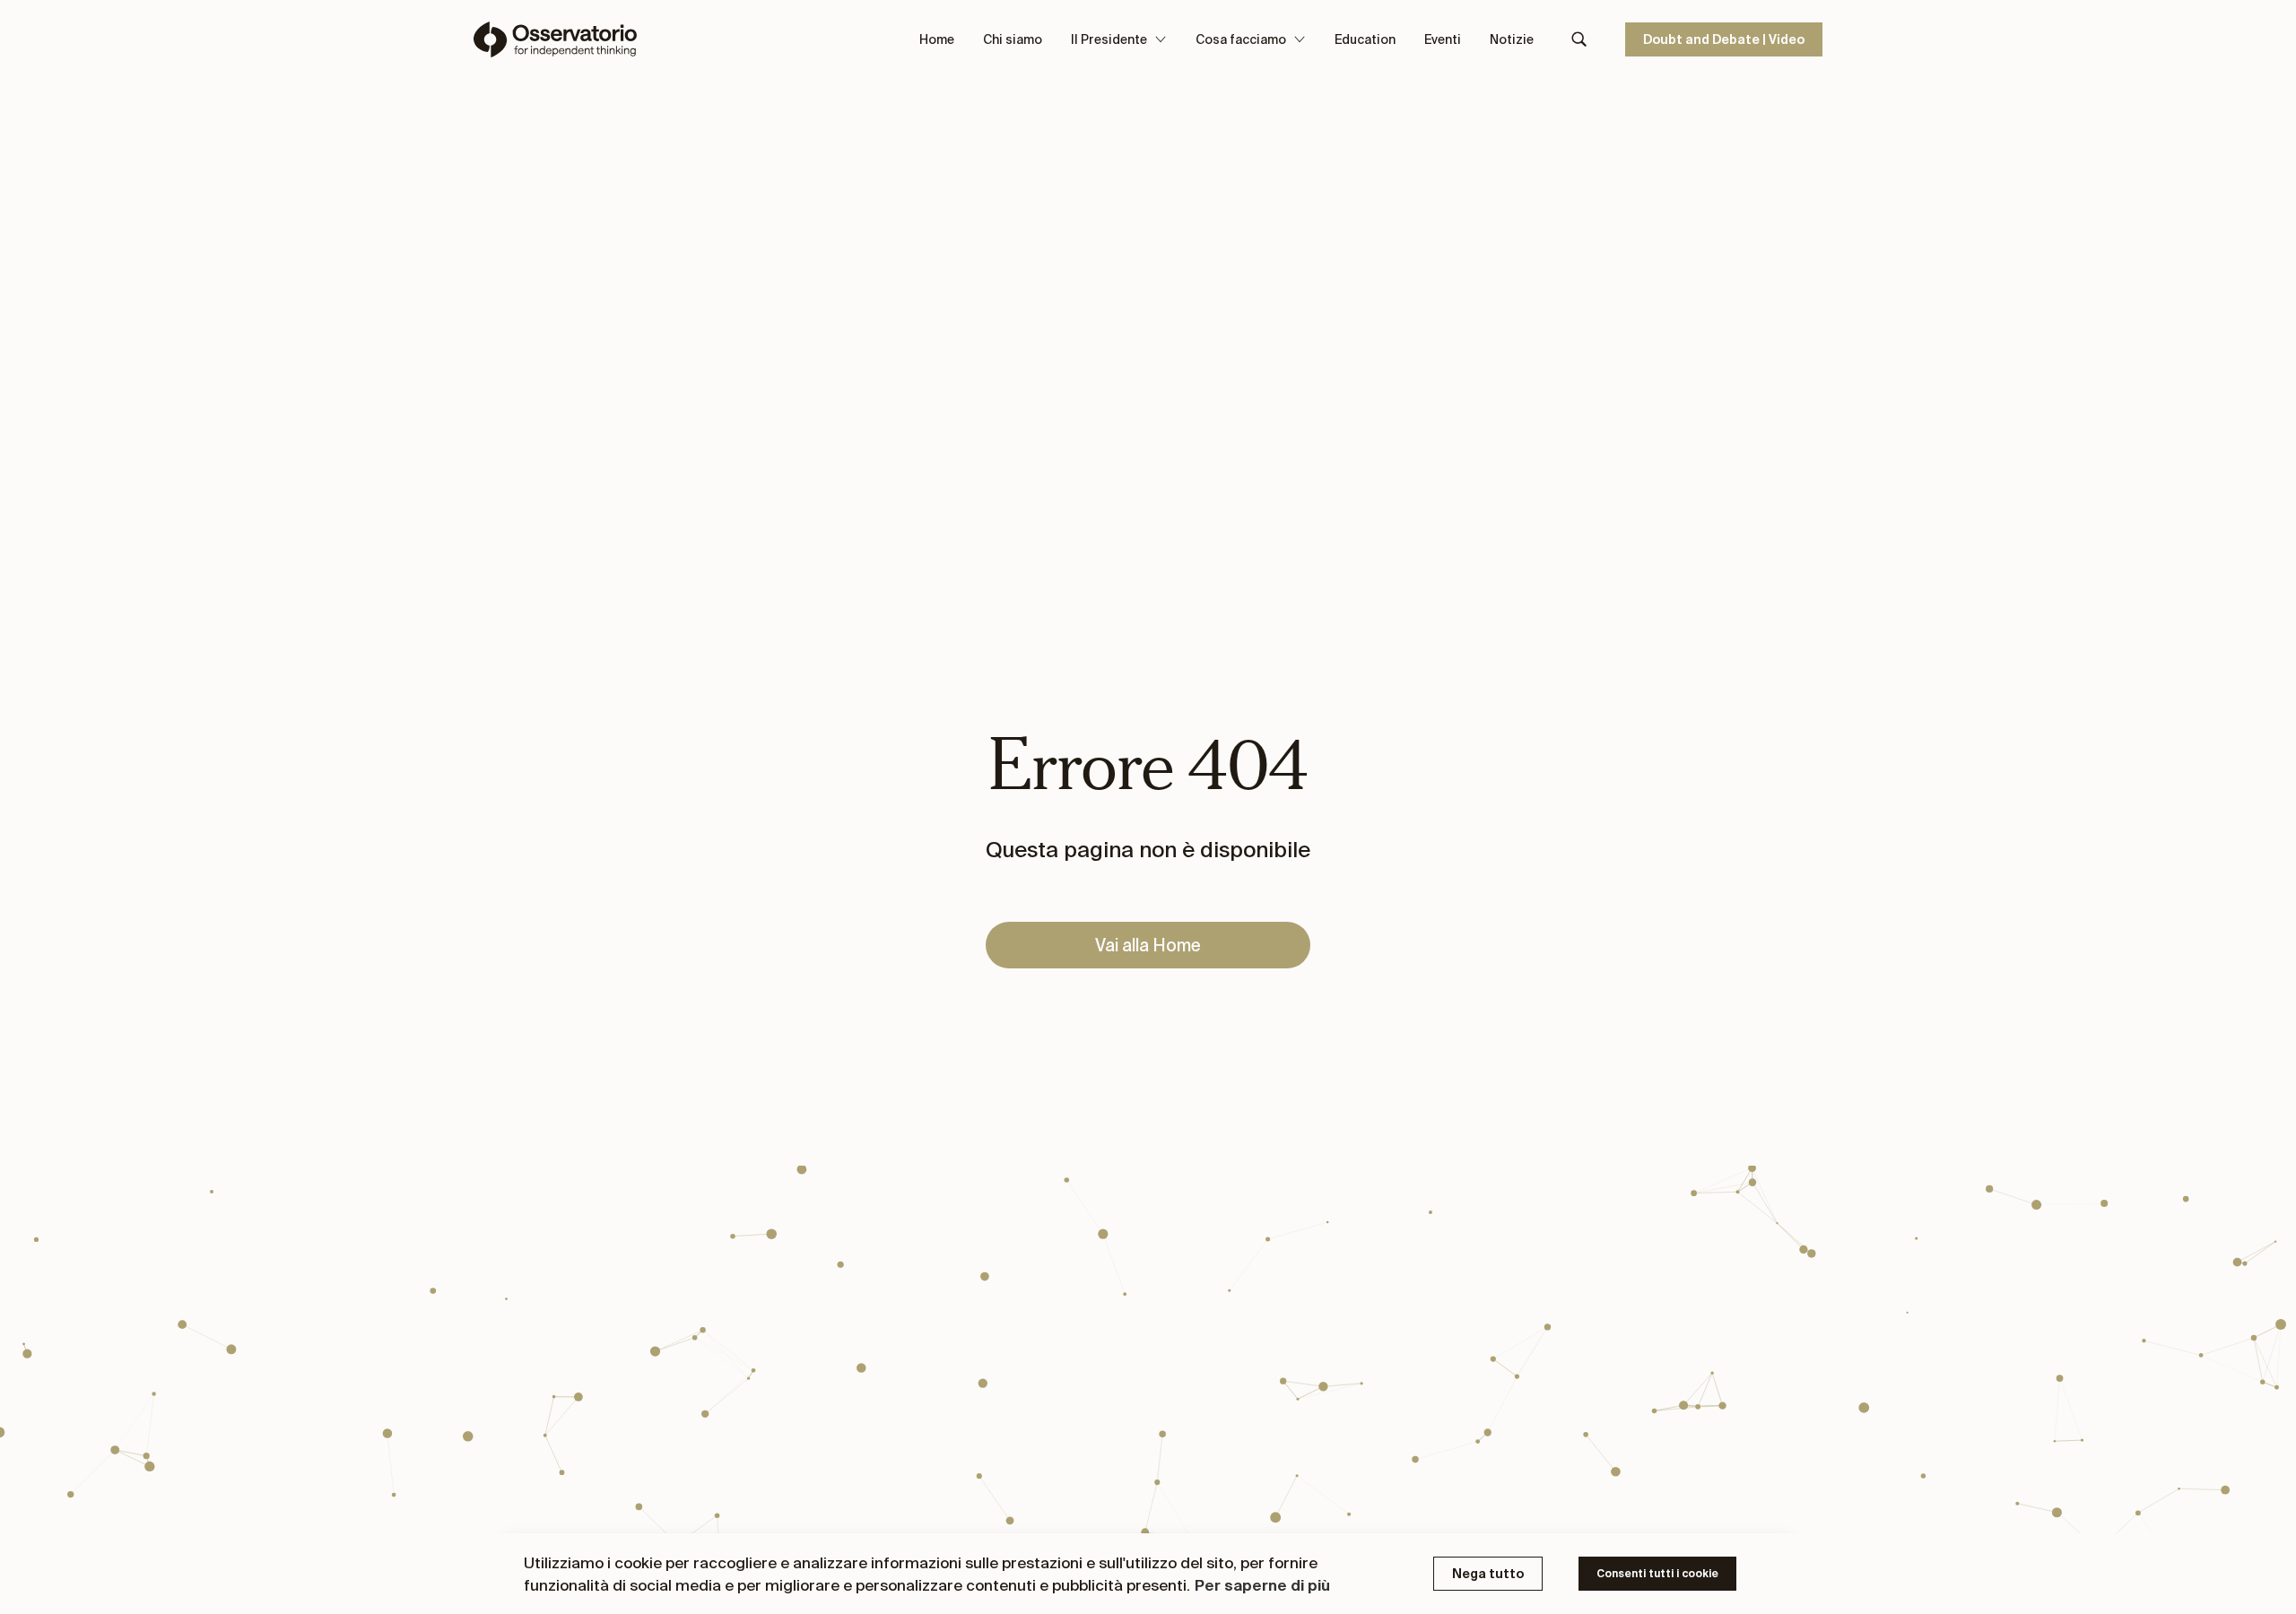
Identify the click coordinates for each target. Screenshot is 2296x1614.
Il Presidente (1109, 39)
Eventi (1443, 39)
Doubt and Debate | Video (1724, 39)
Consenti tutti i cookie (1657, 1573)
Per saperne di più (1262, 1585)
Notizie (1512, 39)
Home (937, 39)
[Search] (1579, 39)
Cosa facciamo (1241, 39)
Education (1365, 39)
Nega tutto (1488, 1574)
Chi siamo (1013, 39)
